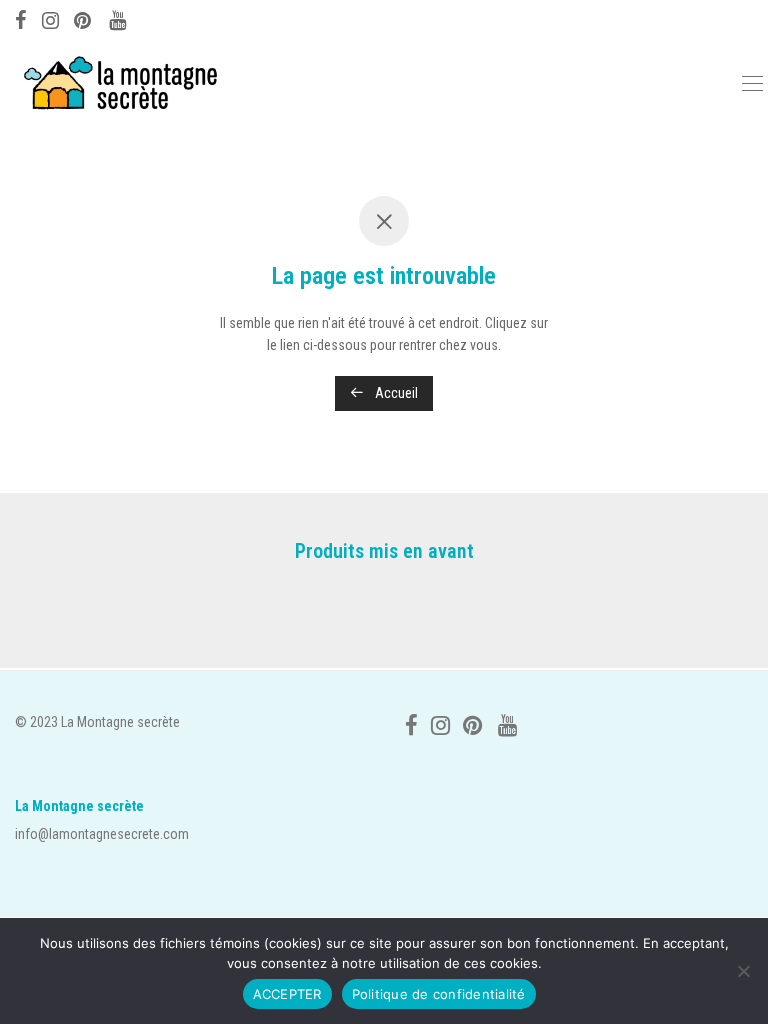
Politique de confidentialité (439, 994)
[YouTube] (119, 18)
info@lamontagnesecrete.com (102, 834)
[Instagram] (50, 18)
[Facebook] (21, 18)
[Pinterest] (84, 18)
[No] (743, 971)
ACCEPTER (287, 994)
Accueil (395, 393)
